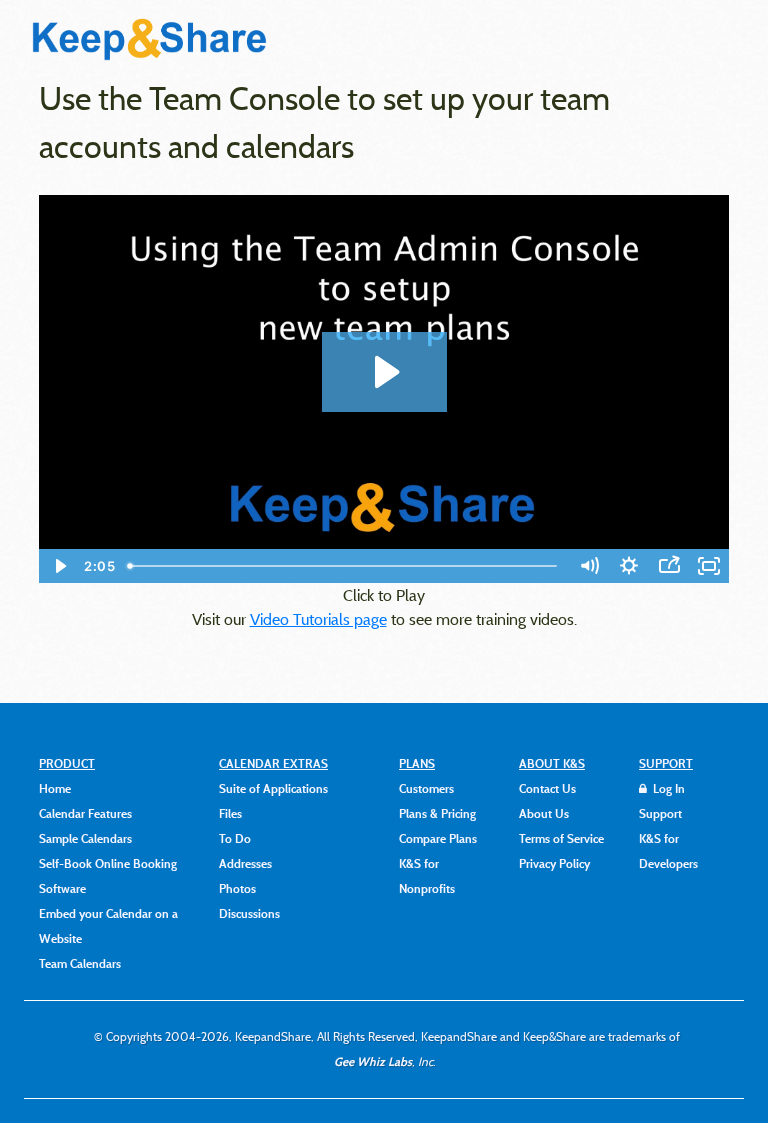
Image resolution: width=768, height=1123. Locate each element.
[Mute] (589, 566)
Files (230, 813)
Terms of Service (561, 838)
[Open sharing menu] (669, 566)
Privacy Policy (554, 863)
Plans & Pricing (437, 813)
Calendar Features (85, 813)
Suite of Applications (273, 788)
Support (660, 813)
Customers (426, 788)
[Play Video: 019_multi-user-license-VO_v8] (384, 372)
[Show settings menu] (629, 566)
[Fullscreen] (709, 566)
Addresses (245, 863)
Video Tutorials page (318, 619)
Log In (667, 788)
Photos (237, 888)
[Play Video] (59, 566)
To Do (235, 838)
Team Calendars (80, 963)
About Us (544, 813)
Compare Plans (438, 838)
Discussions (249, 913)
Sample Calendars (85, 838)
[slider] (344, 566)
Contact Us (547, 788)
